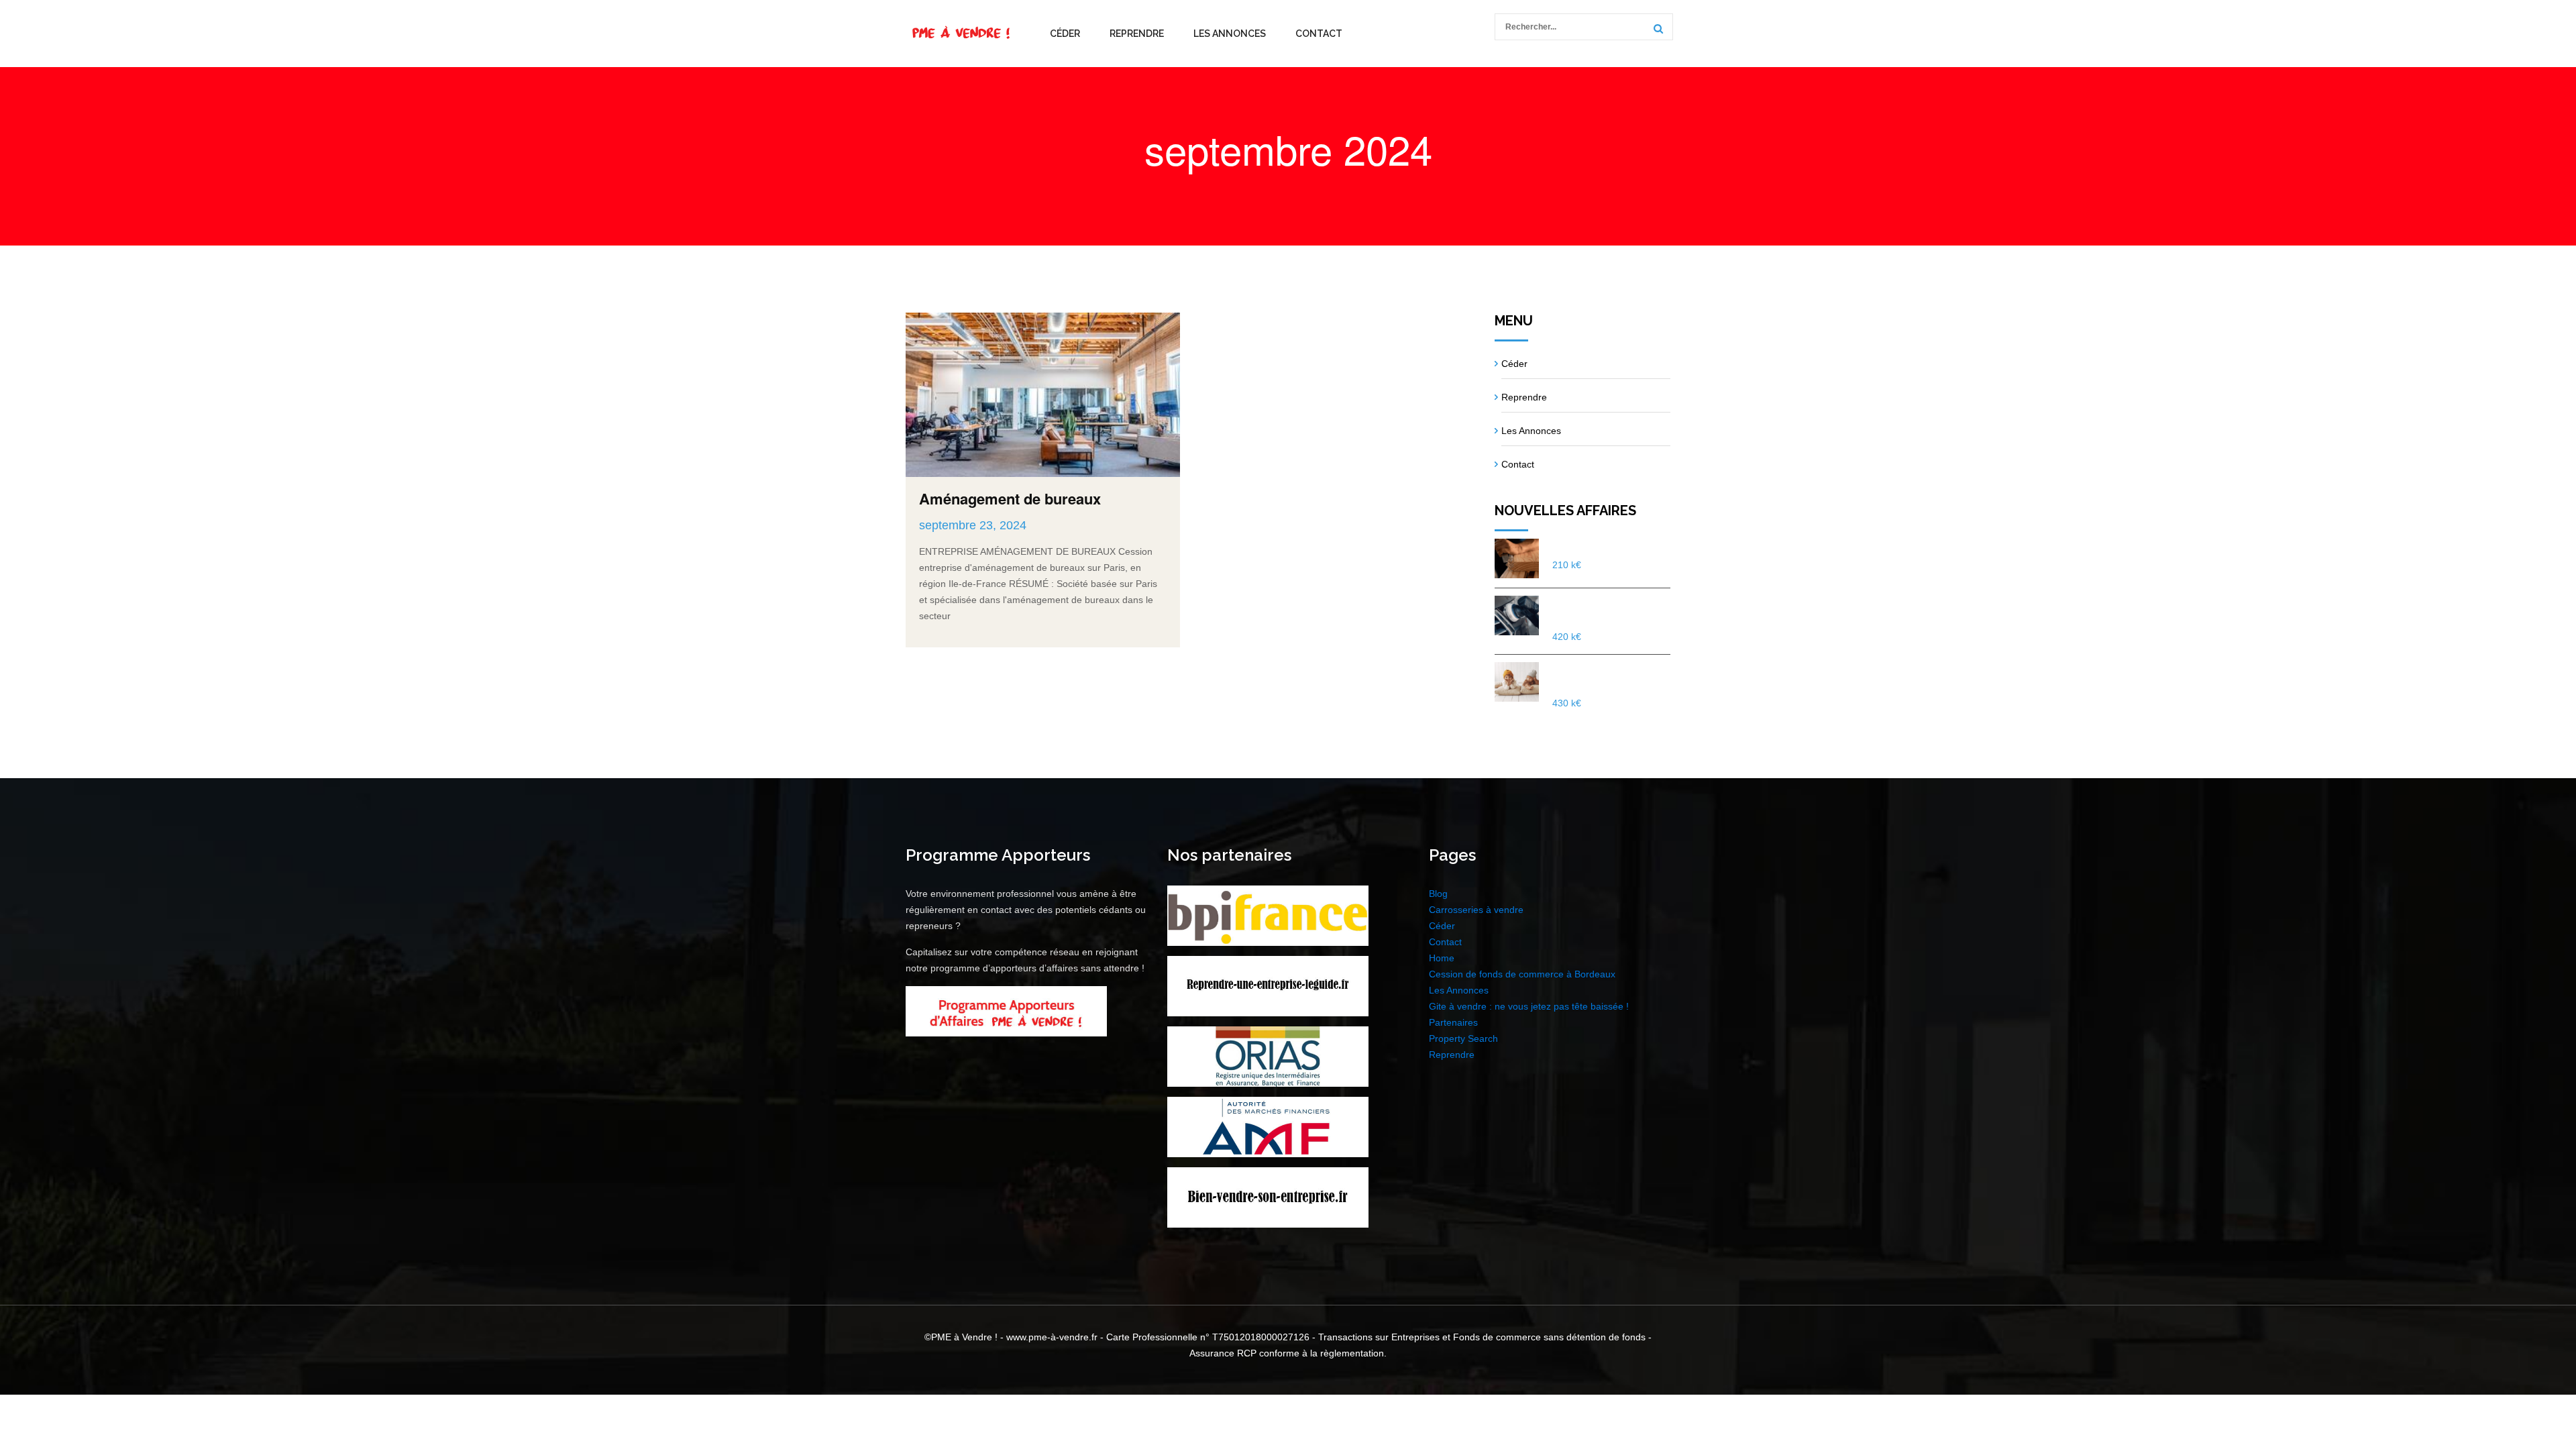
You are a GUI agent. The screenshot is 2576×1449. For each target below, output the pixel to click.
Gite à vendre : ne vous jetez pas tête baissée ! (1529, 1006)
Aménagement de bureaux (1010, 498)
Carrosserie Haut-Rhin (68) (1606, 610)
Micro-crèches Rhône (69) (1603, 677)
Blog (1438, 894)
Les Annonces (1230, 34)
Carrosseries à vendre (1476, 910)
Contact (1319, 34)
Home (1442, 958)
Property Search (1463, 1038)
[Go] (1656, 29)
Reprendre (1137, 34)
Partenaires (1453, 1022)
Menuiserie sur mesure (1607, 546)
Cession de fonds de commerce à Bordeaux (1522, 974)
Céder (1065, 34)
